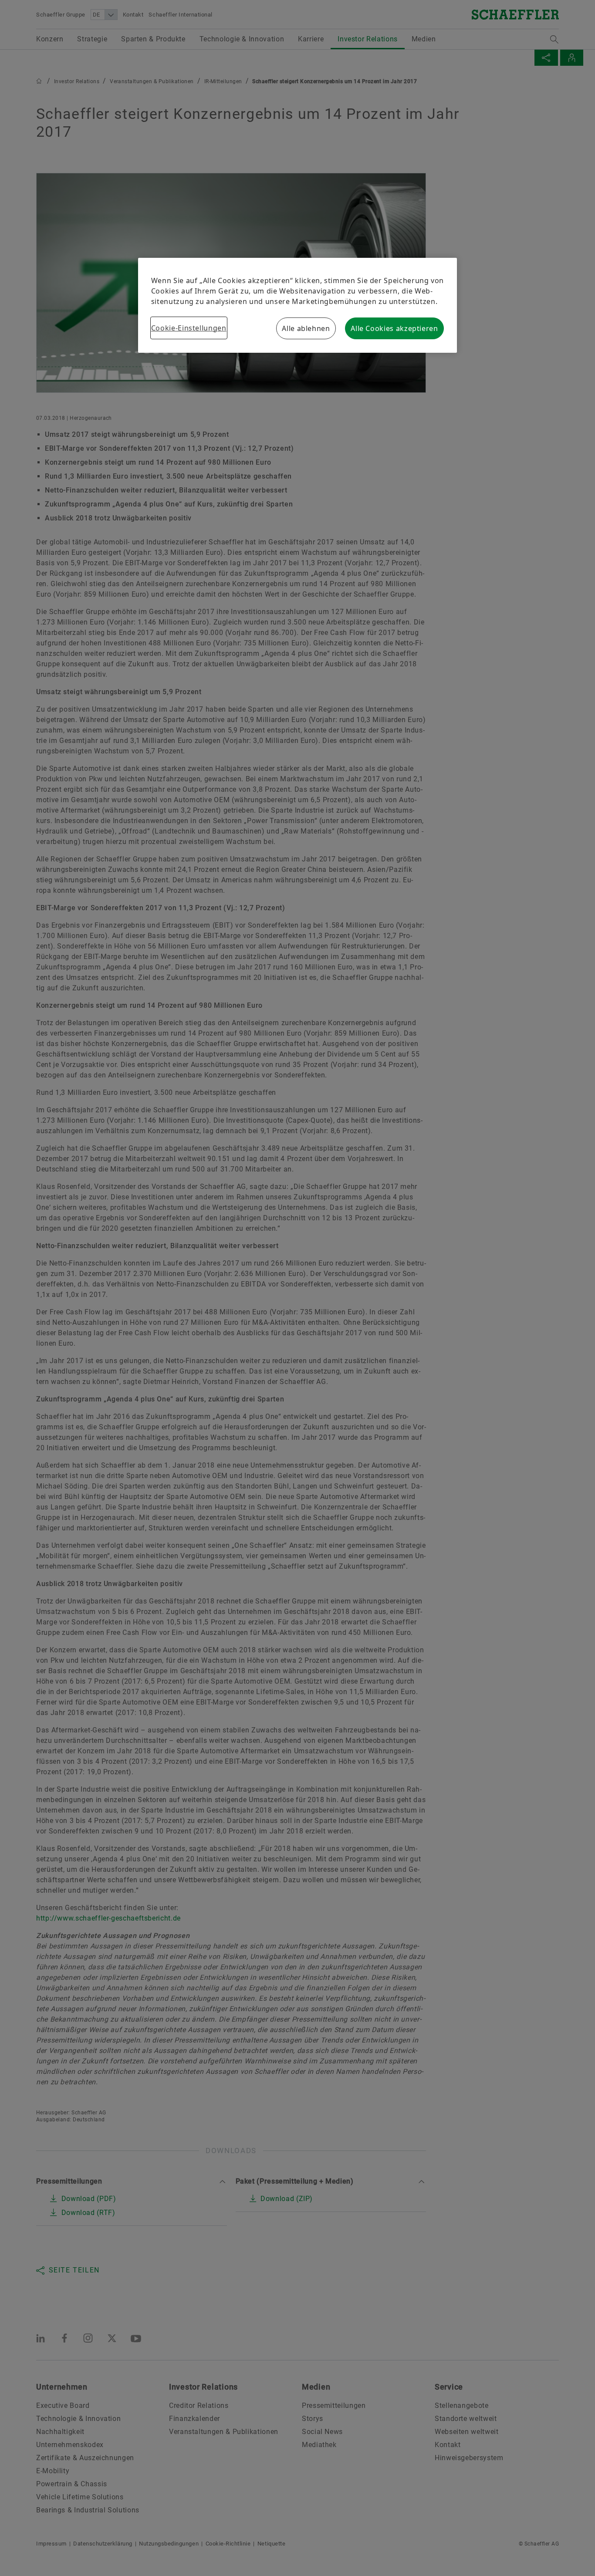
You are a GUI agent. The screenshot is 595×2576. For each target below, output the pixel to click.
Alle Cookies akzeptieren (394, 328)
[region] (297, 305)
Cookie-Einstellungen (189, 328)
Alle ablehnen (306, 328)
